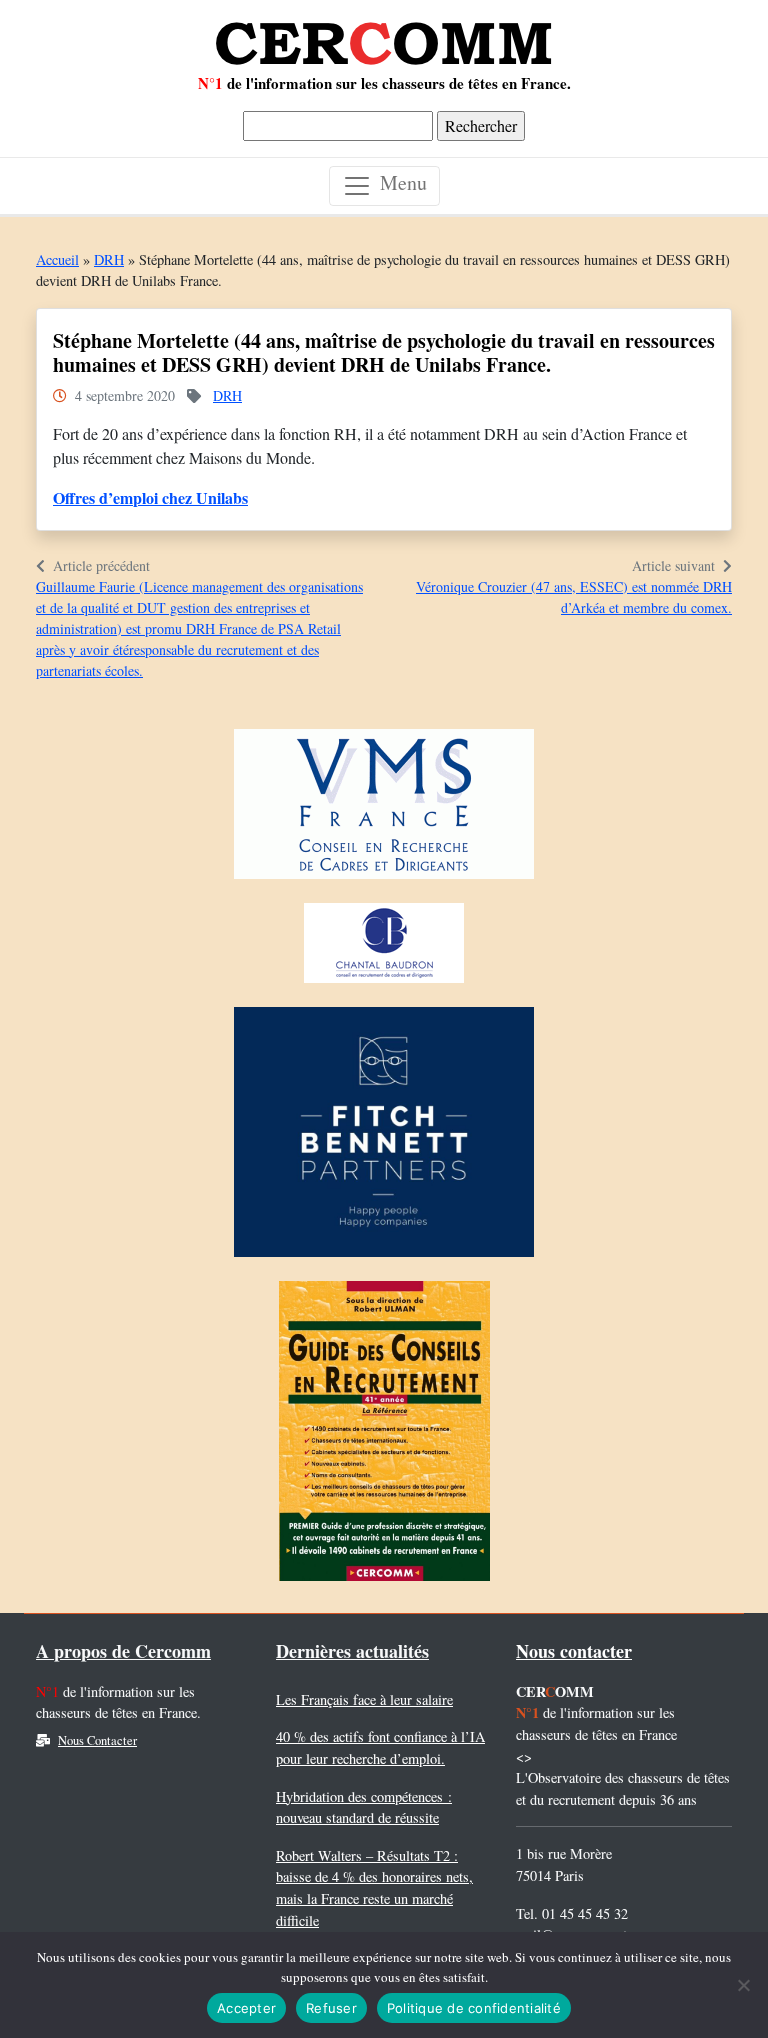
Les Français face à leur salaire (364, 1699)
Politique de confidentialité (474, 2008)
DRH (109, 259)
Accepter (246, 2008)
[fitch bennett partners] (384, 1136)
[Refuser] (743, 1985)
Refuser (331, 2008)
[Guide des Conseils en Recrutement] (384, 1435)
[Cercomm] (384, 36)
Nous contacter (574, 1651)
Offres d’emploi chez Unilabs (150, 497)
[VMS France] (384, 808)
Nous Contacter (97, 1740)
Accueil (57, 259)
